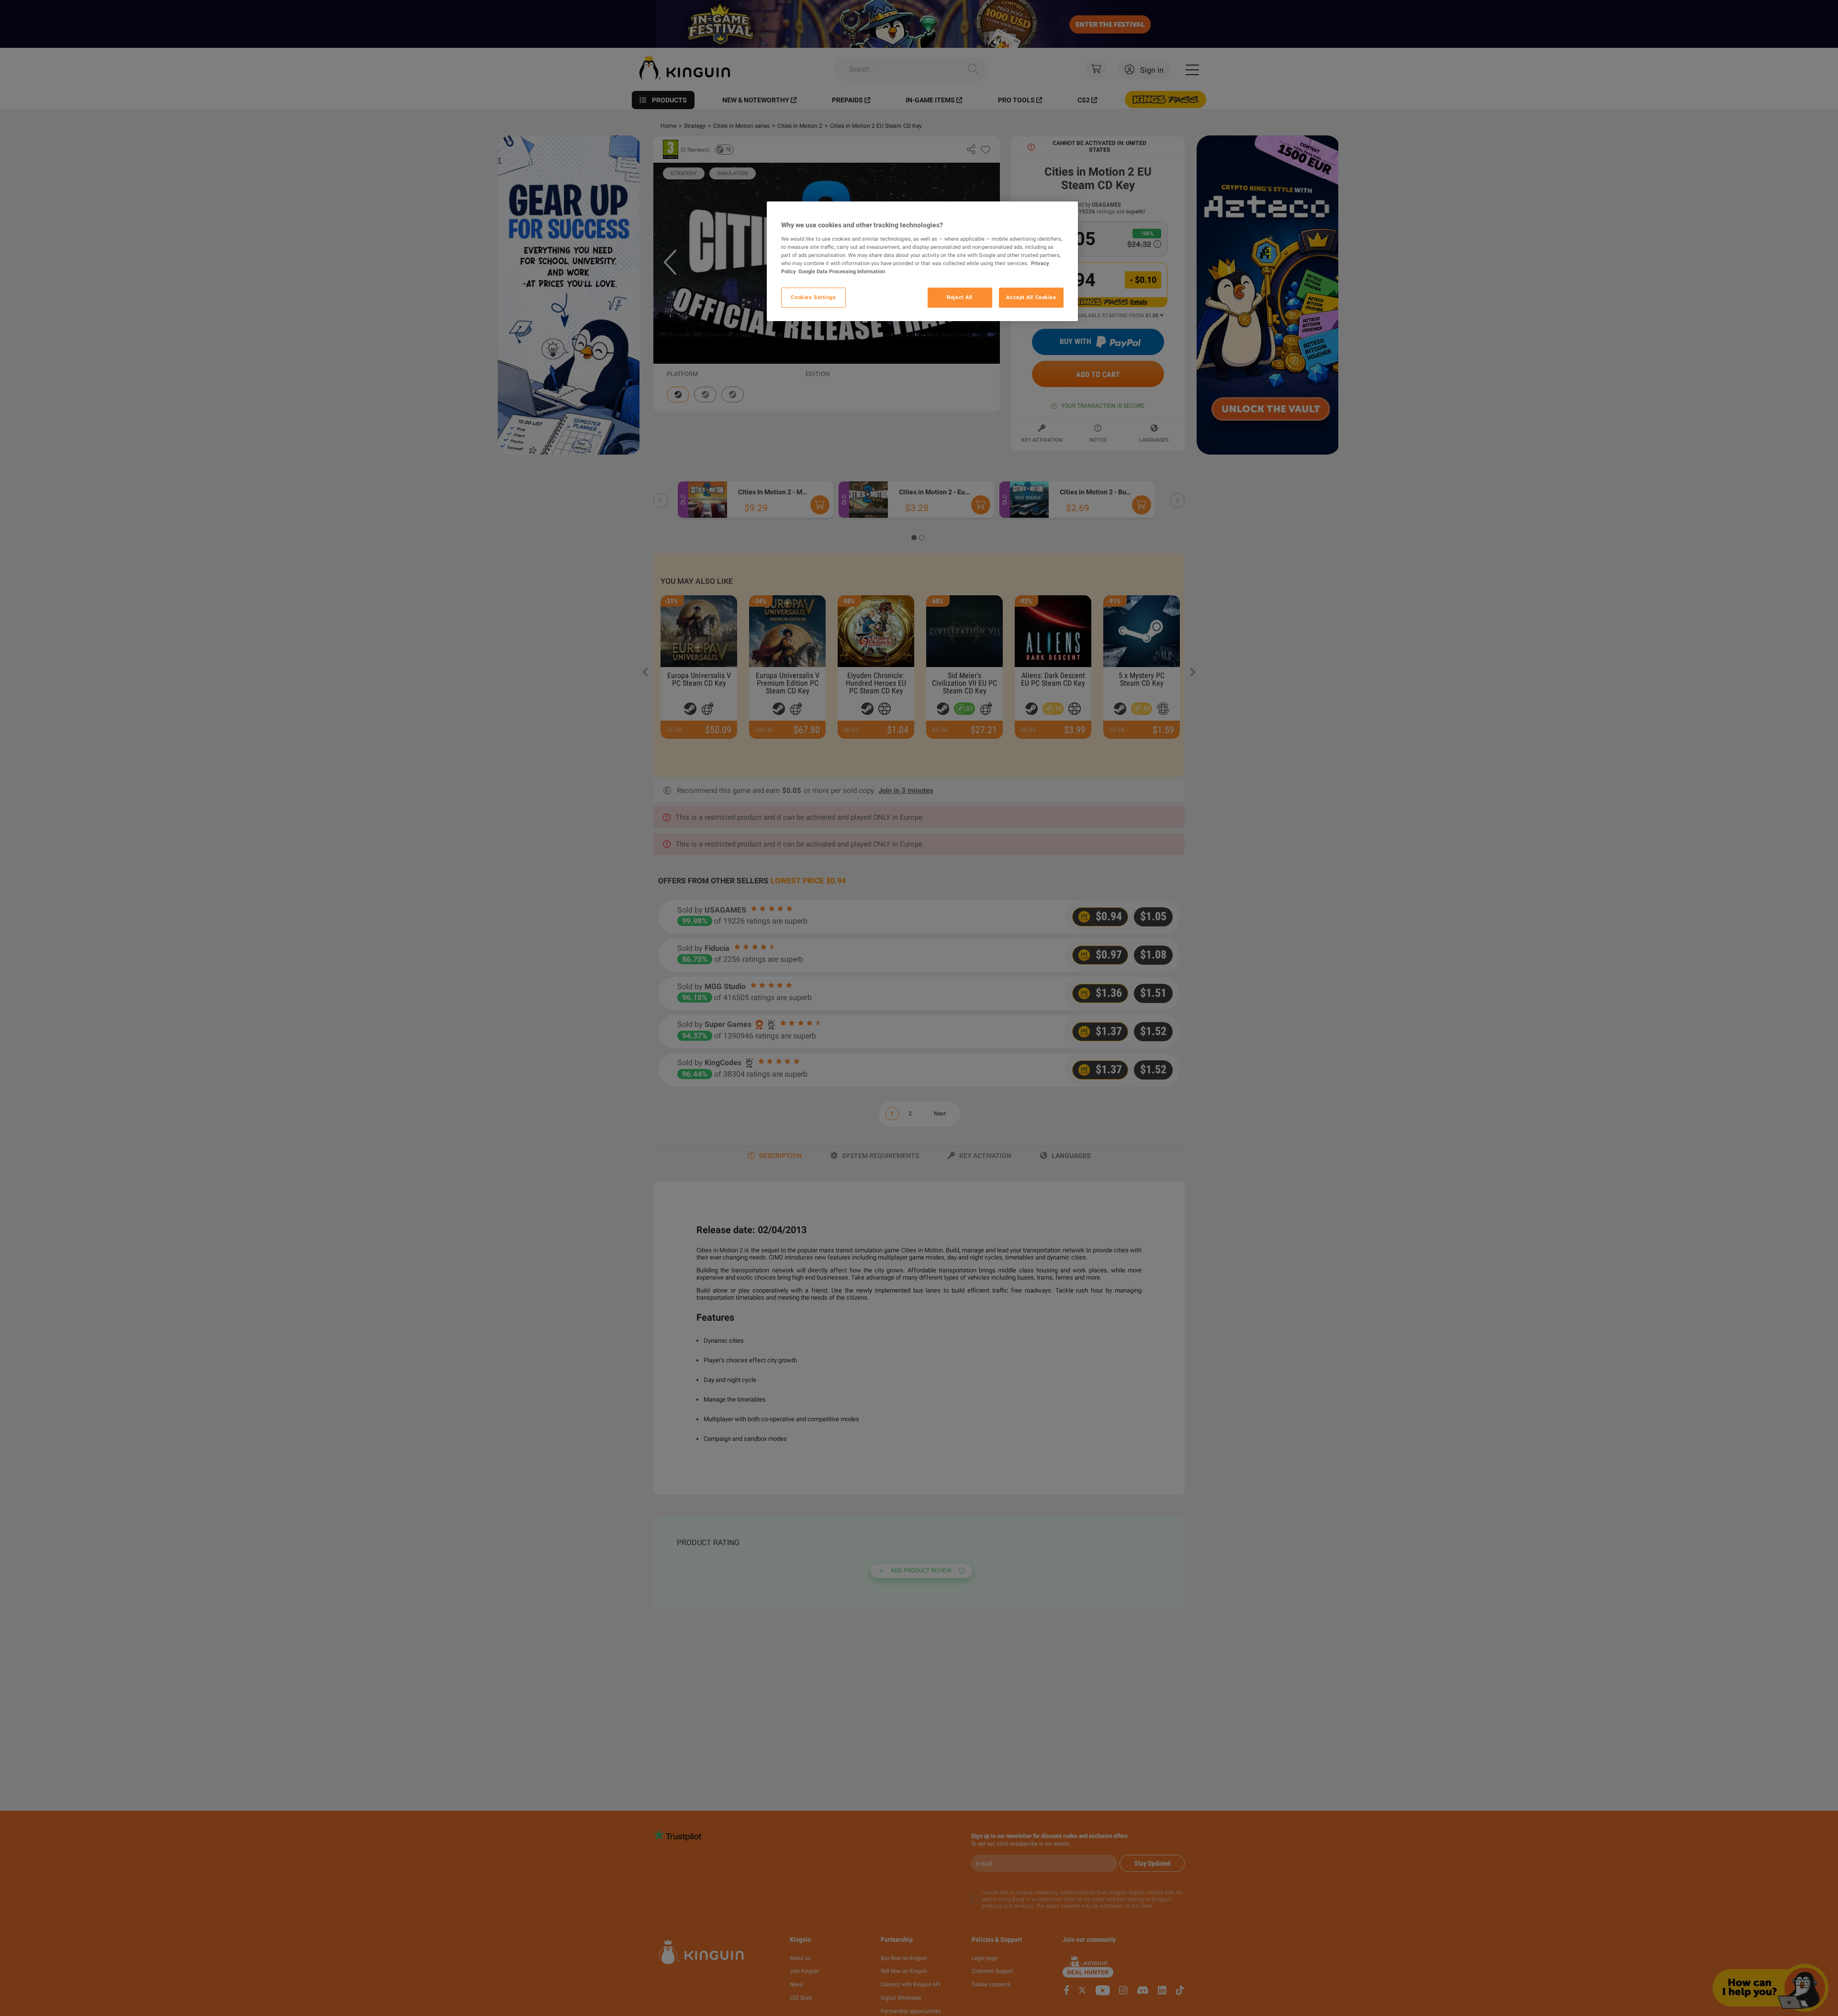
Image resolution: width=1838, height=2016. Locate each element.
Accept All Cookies (1031, 297)
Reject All (960, 297)
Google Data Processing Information (842, 271)
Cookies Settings (813, 297)
